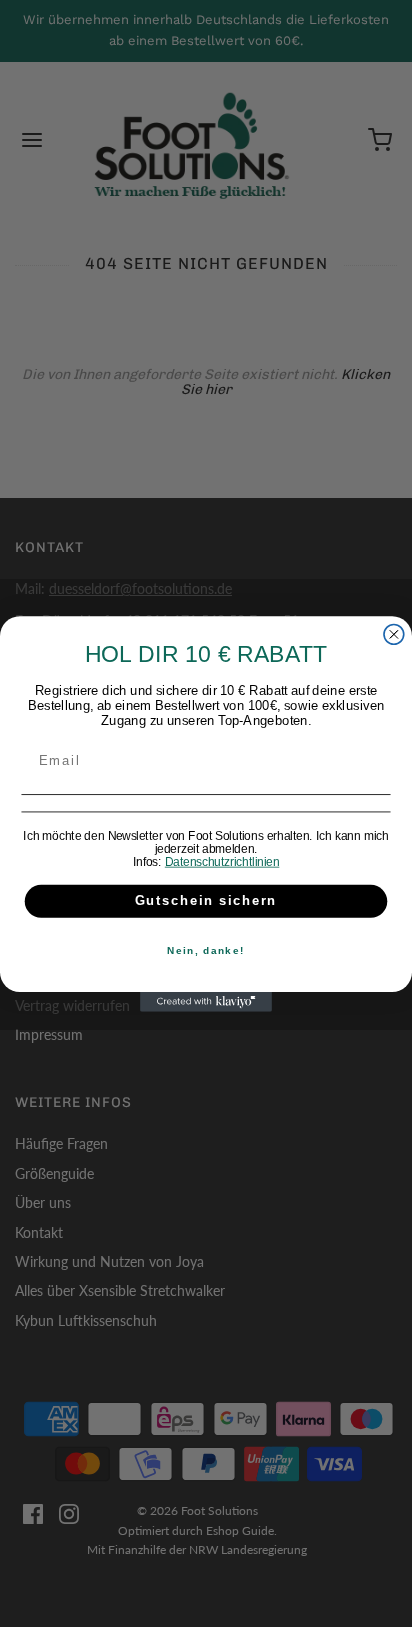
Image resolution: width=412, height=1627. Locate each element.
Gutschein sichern (206, 900)
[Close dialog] (394, 634)
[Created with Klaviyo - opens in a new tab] (206, 1001)
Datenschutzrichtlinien (222, 861)
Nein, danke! (206, 951)
